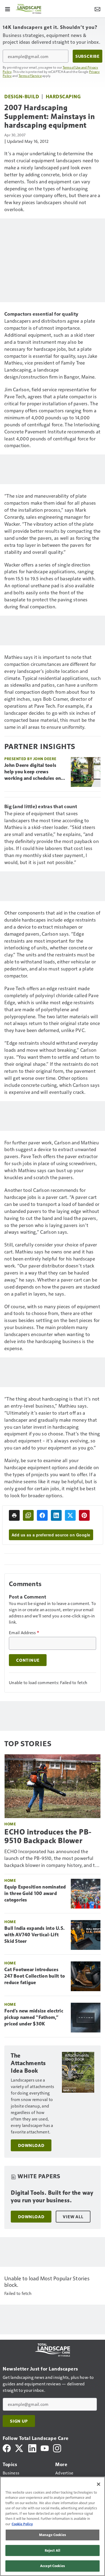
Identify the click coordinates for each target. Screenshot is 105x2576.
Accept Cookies (52, 2566)
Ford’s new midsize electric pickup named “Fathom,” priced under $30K (34, 2017)
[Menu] (8, 9)
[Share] (42, 1515)
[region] (52, 2526)
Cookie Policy (22, 2524)
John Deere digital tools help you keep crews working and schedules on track (33, 772)
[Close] (99, 2484)
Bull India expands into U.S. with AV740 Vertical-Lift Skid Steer (34, 1935)
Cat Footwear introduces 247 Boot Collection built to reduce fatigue (35, 1976)
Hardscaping (63, 96)
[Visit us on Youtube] (45, 2448)
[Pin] (84, 1515)
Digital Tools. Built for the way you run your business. (52, 2196)
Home (10, 1824)
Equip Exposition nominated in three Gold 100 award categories (35, 1893)
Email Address (24, 1633)
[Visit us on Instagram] (57, 2448)
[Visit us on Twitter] (20, 2448)
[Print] (14, 1515)
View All (73, 2217)
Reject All (52, 2550)
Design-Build (22, 96)
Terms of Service (30, 76)
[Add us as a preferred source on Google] (28, 1515)
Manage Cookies (52, 2535)
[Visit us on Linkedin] (32, 2448)
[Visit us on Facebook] (7, 2448)
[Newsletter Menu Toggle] (97, 9)
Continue (28, 1660)
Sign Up (19, 2421)
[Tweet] (70, 1515)
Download (31, 2145)
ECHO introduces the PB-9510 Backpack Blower (48, 1836)
